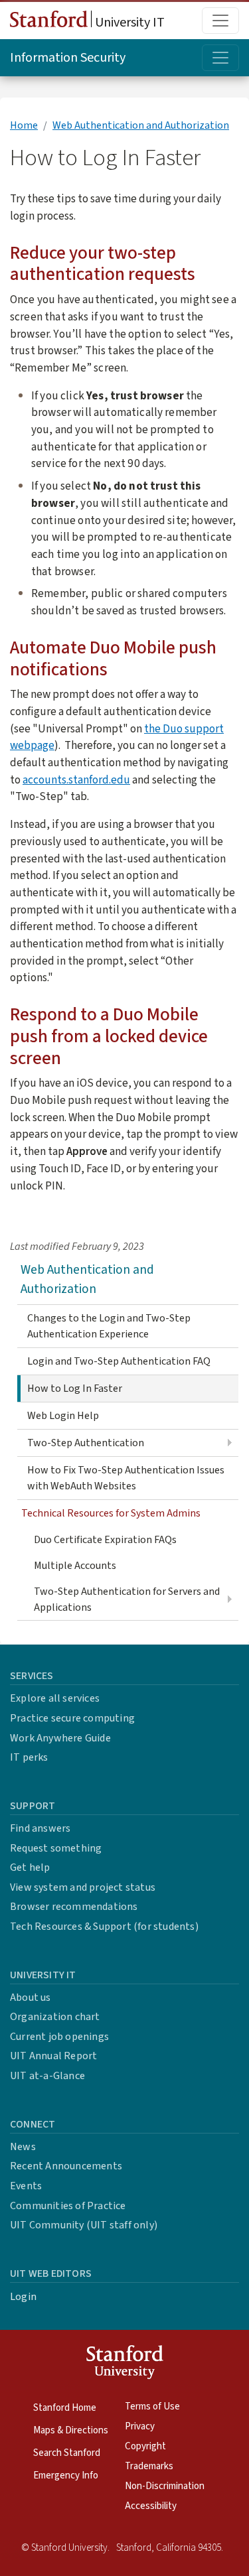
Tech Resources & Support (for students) (104, 1927)
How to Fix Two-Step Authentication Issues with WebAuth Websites (126, 1478)
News (23, 2147)
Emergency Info (66, 2475)
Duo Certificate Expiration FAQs (105, 1540)
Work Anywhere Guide (60, 1738)
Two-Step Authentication (86, 1443)
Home (24, 125)
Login (23, 2297)
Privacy (140, 2426)
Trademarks (149, 2466)
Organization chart (55, 2017)
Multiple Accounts (75, 1566)
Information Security (68, 58)
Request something (56, 1848)
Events (26, 2186)
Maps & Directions (71, 2430)
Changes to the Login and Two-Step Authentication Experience (109, 1326)
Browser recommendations (74, 1907)
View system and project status (83, 1887)
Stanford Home (65, 2408)
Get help (30, 1867)
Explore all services (55, 1698)
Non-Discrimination (165, 2486)
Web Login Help (63, 1416)
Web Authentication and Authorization (141, 125)
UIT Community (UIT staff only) (84, 2225)
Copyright (145, 2446)
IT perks (29, 1757)
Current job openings (59, 2037)
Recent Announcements (66, 2166)
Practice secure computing (72, 1718)
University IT (128, 23)
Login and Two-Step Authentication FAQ (119, 1361)
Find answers (40, 1828)
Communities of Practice (68, 2206)
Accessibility (151, 2506)
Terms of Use (152, 2407)
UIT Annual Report (53, 2056)
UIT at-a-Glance (47, 2076)
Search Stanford (67, 2453)
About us (31, 1998)
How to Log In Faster (75, 1389)
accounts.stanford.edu (76, 780)
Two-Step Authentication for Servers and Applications (127, 1599)
